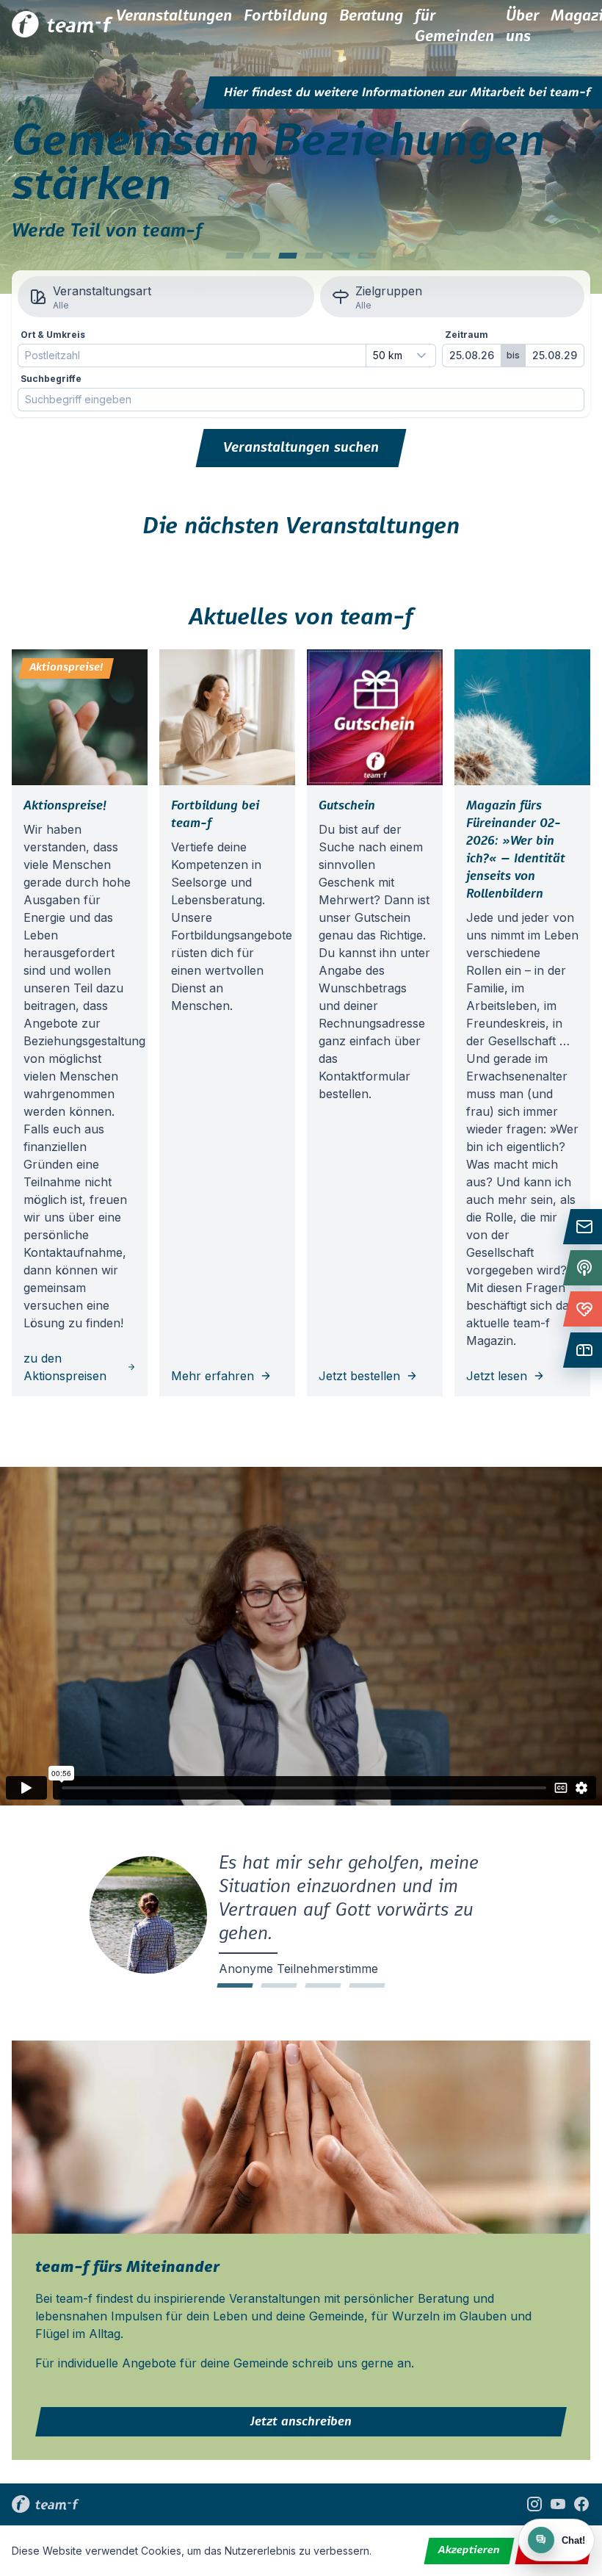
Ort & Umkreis (53, 335)
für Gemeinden (454, 26)
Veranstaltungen (174, 16)
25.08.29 (555, 355)
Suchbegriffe (51, 379)
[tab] (235, 256)
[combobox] (401, 356)
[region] (301, 147)
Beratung (371, 16)
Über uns (522, 26)
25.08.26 (472, 355)
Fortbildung (286, 16)
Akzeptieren (469, 2550)
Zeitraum (467, 335)
